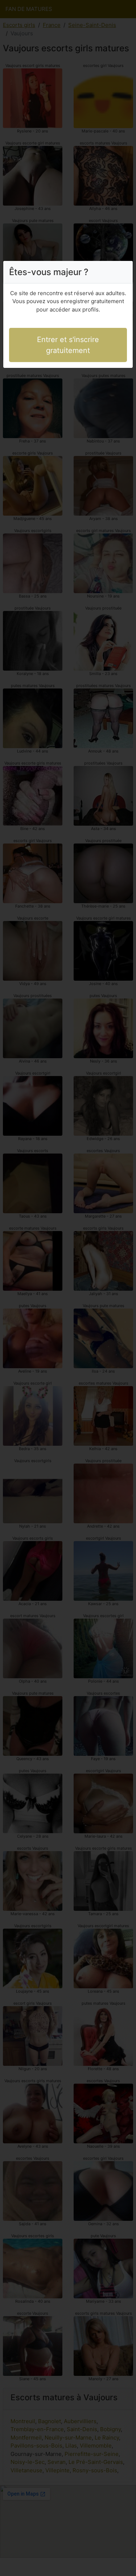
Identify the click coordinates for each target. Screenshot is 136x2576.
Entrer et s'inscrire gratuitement (68, 345)
